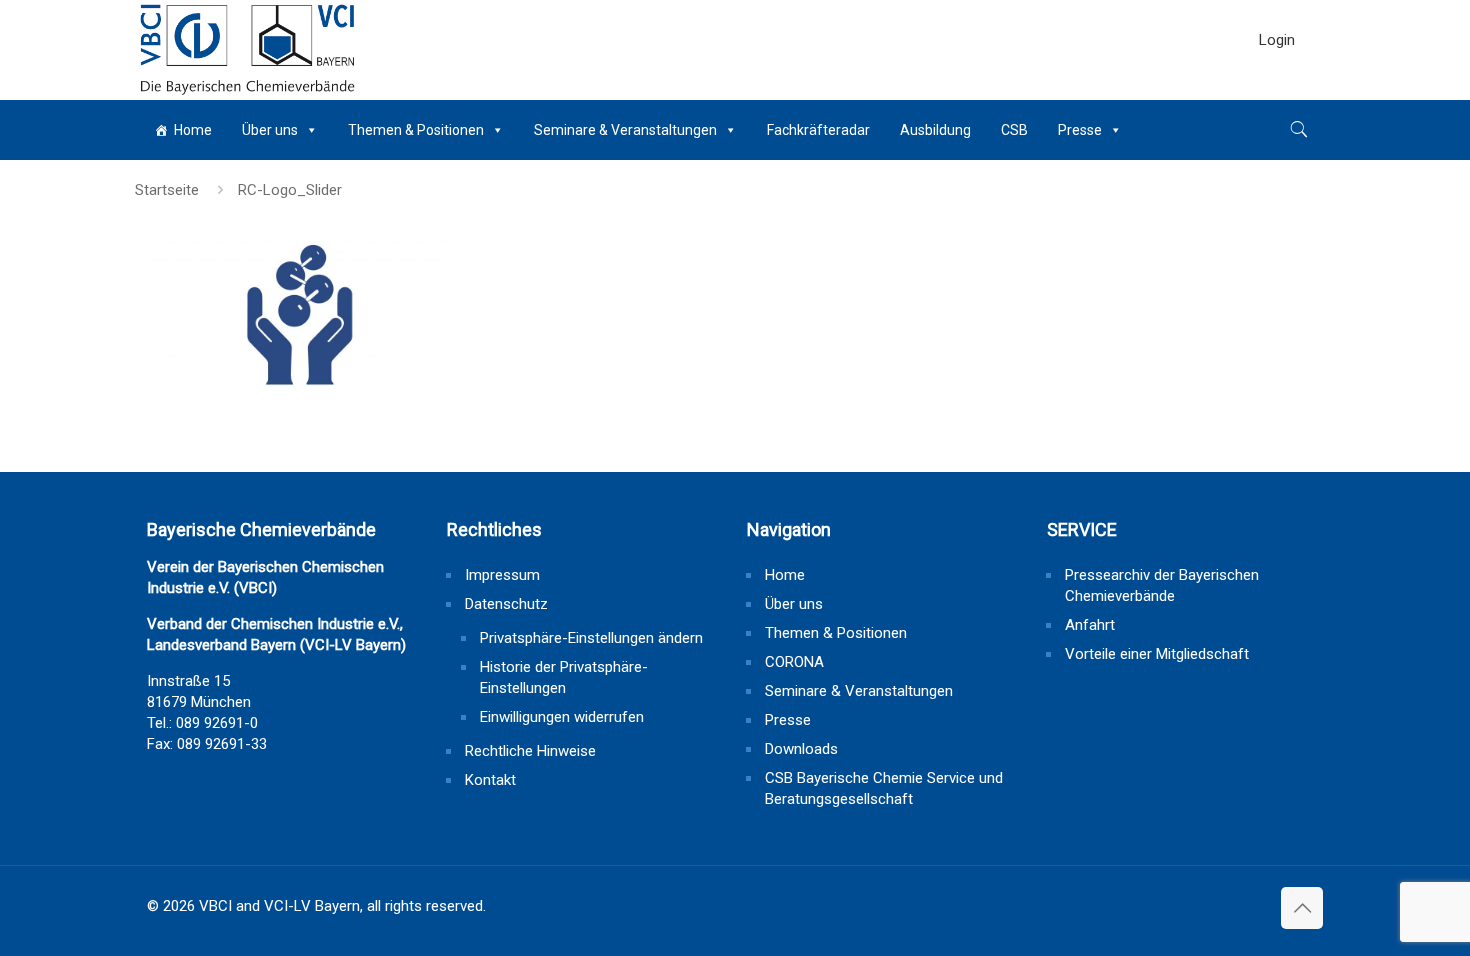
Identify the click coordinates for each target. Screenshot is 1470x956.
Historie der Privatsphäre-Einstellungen (564, 677)
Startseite (167, 190)
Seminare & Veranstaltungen (625, 130)
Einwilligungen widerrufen (562, 717)
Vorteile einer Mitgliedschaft (1157, 654)
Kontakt (490, 780)
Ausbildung (935, 130)
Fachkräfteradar (818, 130)
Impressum (502, 575)
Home (193, 130)
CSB (1014, 130)
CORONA (794, 662)
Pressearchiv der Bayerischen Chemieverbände (1162, 585)
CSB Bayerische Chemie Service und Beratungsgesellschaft (884, 788)
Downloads (801, 749)
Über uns (270, 130)
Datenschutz (506, 604)
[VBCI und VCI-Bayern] (247, 50)
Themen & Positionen (416, 130)
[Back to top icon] (1302, 908)
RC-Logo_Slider (290, 190)
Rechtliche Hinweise (530, 751)
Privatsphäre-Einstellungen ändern (591, 638)
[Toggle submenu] (1277, 90)
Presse (1080, 130)
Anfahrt (1090, 625)
